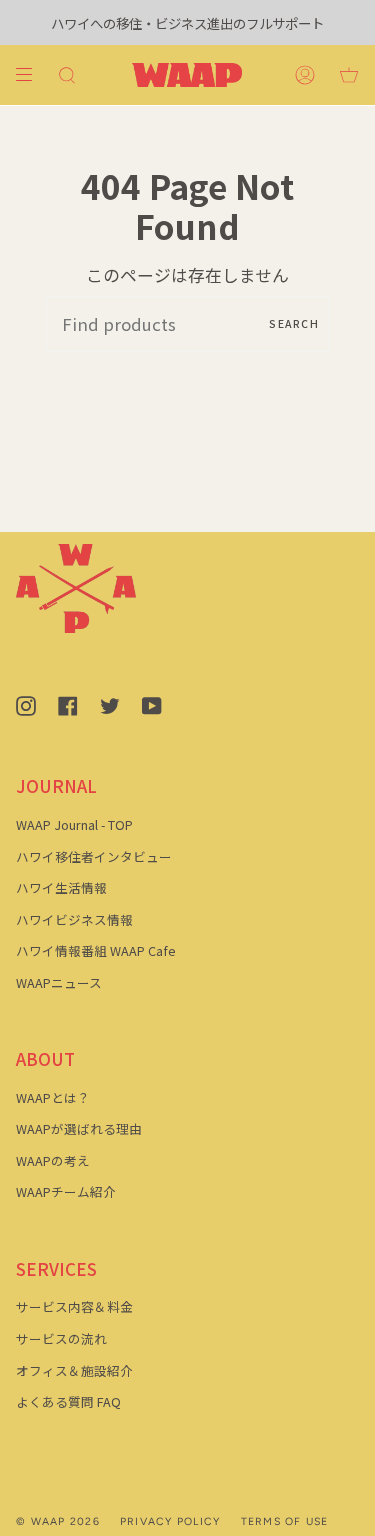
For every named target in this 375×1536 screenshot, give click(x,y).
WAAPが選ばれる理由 (79, 1128)
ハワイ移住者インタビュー (94, 856)
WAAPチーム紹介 (66, 1191)
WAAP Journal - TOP (74, 824)
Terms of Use (285, 1521)
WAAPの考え (53, 1160)
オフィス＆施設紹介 (74, 1370)
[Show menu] (31, 75)
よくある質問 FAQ (68, 1401)
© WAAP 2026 (58, 1521)
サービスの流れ (61, 1338)
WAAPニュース (59, 982)
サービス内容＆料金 (74, 1306)
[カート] (349, 75)
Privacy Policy (170, 1521)
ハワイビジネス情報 (74, 919)
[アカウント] (305, 75)
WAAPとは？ (53, 1097)
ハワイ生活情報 (61, 887)
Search (294, 323)
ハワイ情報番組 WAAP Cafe (96, 950)
